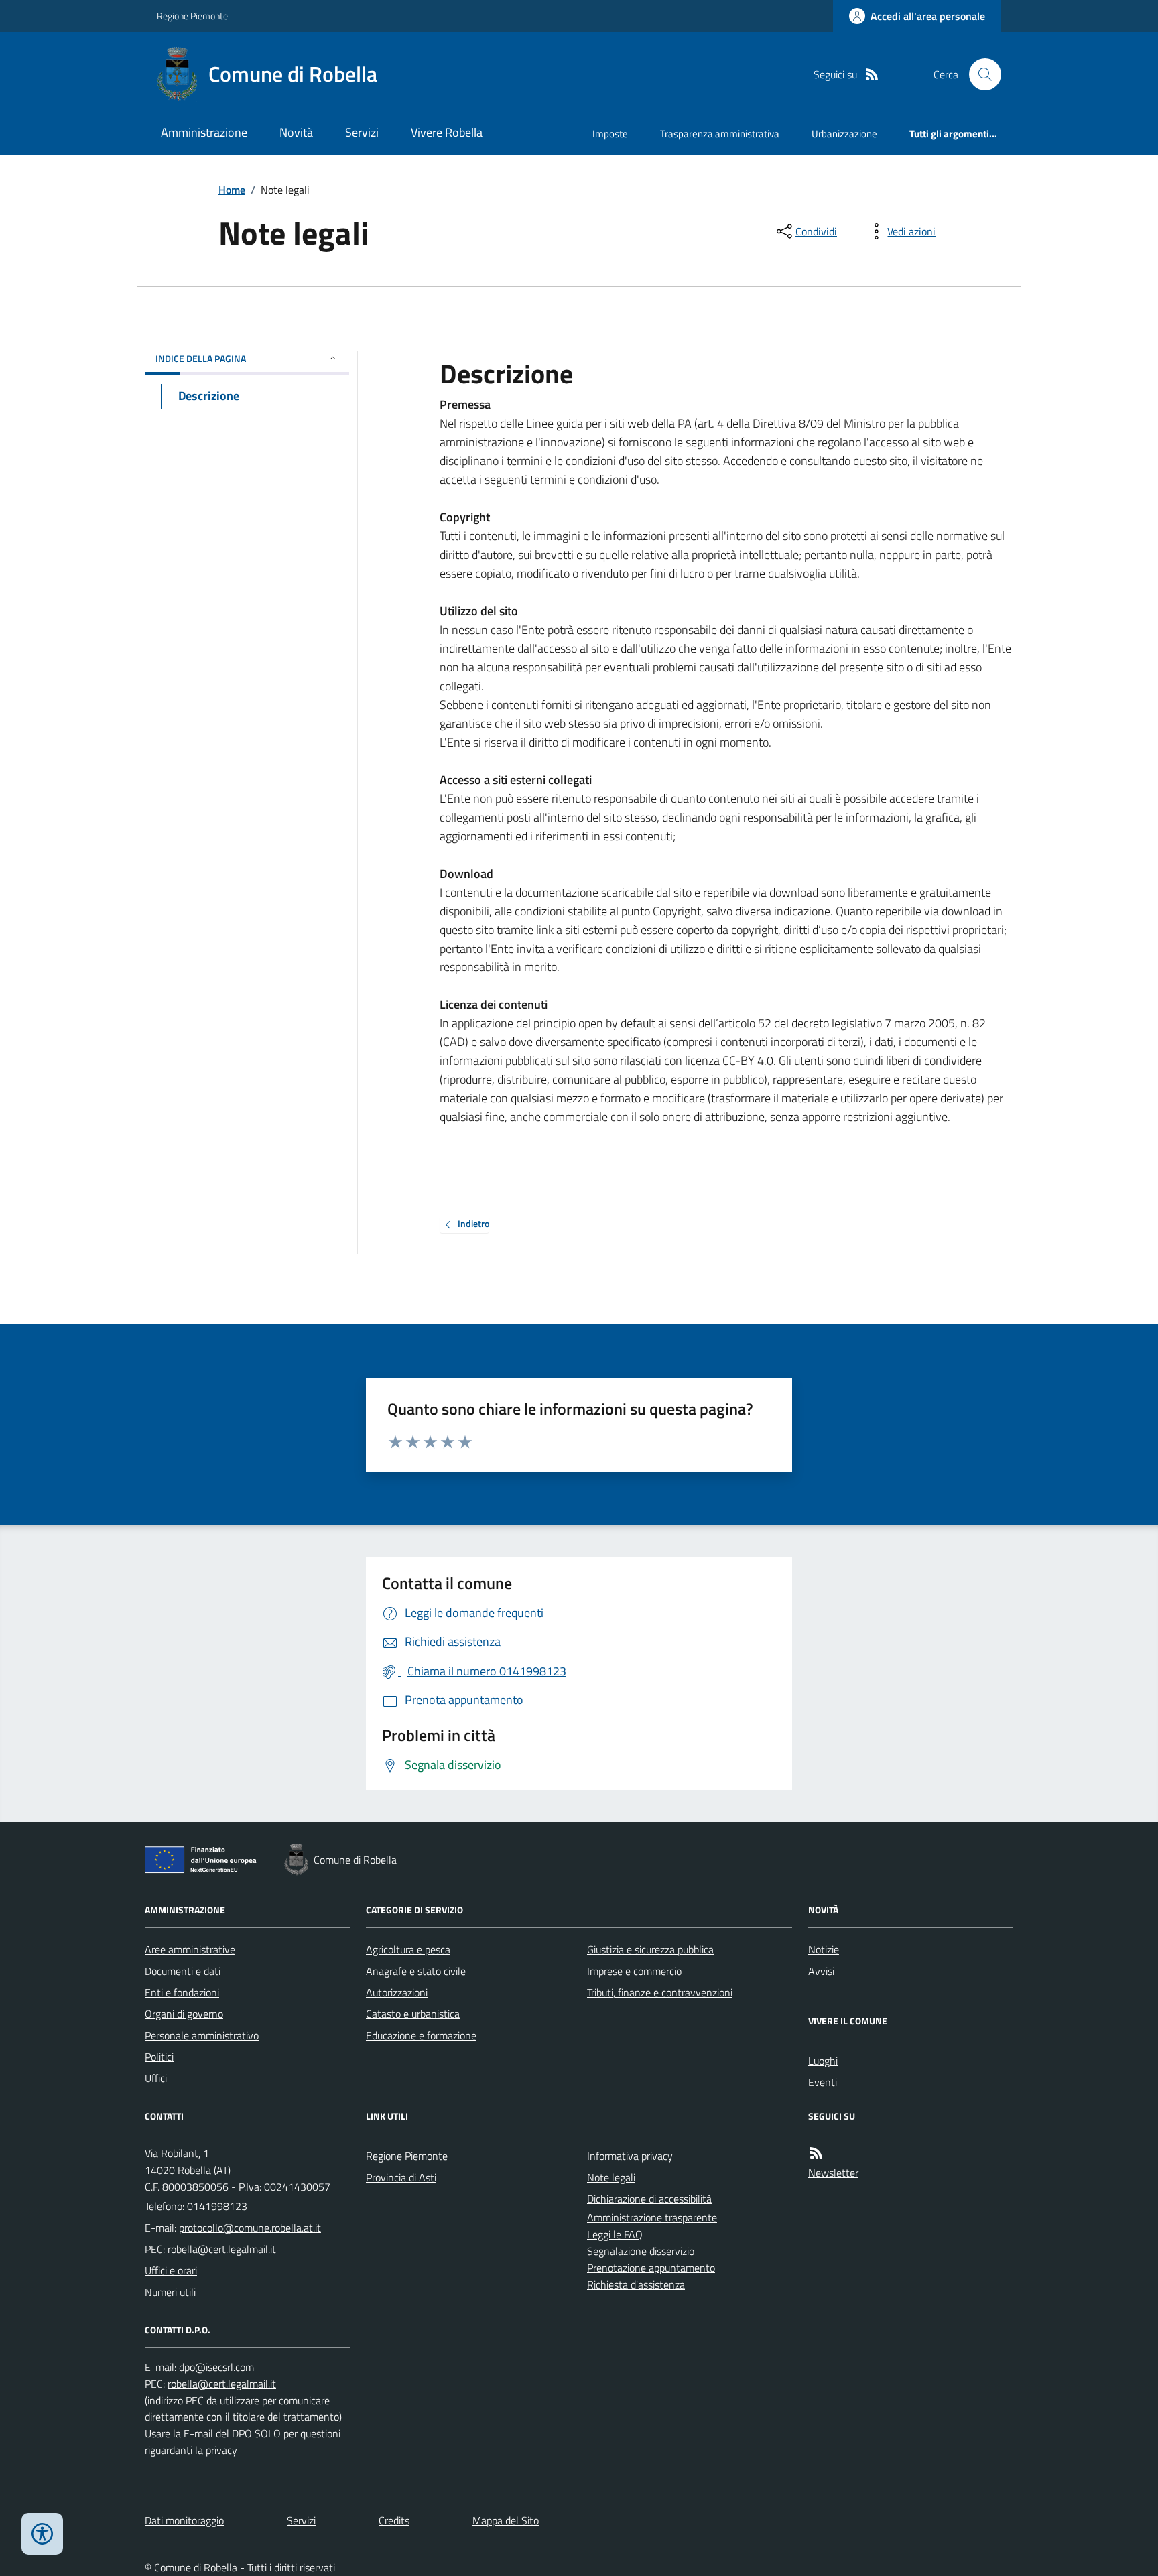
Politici (159, 2057)
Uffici (156, 2078)
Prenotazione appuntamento (651, 2268)
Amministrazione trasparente (652, 2217)
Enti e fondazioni (182, 1992)
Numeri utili (170, 2292)
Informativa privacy (630, 2156)
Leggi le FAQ (615, 2234)
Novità (296, 132)
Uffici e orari (171, 2270)
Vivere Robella (447, 132)
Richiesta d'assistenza (636, 2284)
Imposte (610, 134)
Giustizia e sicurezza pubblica (650, 1949)
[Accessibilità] (42, 2534)
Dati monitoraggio (184, 2520)
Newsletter (833, 2173)
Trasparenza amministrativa (720, 134)
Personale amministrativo (202, 2035)
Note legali (611, 2177)
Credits (394, 2520)
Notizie (824, 1949)
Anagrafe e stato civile (416, 1971)
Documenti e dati (183, 1971)
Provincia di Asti (401, 2177)
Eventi (823, 2082)
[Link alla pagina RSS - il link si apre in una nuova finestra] (872, 75)
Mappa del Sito (506, 2520)
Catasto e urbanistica (413, 2014)
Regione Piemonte (192, 16)
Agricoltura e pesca (408, 1949)
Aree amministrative (190, 1949)
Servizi (362, 132)
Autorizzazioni (397, 1992)
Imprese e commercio (634, 1971)
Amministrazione (204, 132)
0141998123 (217, 2206)
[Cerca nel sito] (980, 74)
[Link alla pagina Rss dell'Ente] (816, 2153)
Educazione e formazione (421, 2035)
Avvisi (821, 1971)
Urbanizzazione (844, 134)
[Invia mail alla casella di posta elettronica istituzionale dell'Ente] (250, 2228)
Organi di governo (184, 2014)
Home (232, 190)
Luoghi (823, 2061)
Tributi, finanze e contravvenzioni (660, 1992)
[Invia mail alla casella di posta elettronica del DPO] (216, 2367)
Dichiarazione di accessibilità (649, 2199)
